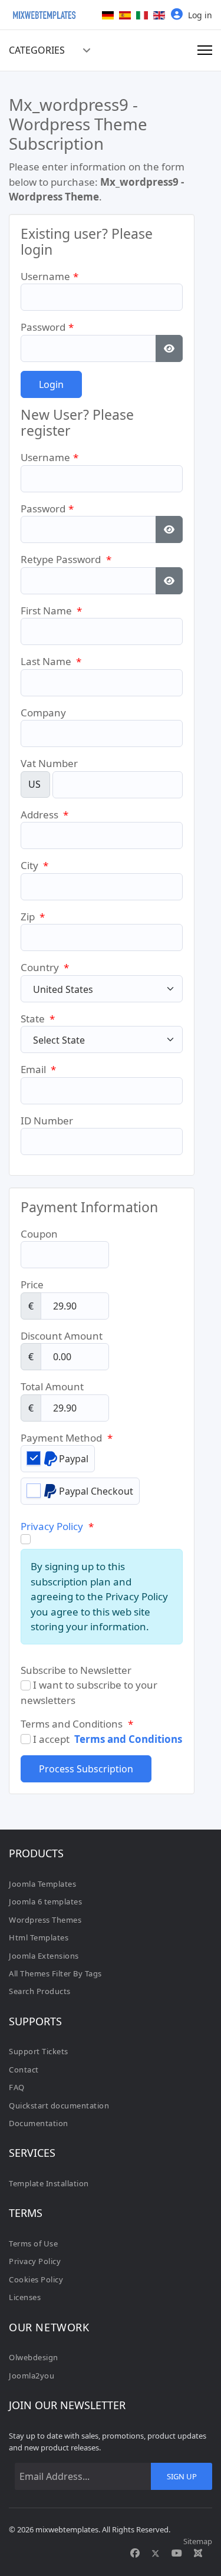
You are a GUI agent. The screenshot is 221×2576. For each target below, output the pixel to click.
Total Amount (52, 1386)
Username (50, 276)
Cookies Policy (36, 2279)
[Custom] (198, 2553)
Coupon (39, 1234)
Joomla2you (32, 2376)
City (34, 865)
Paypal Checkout (96, 1491)
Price (32, 1284)
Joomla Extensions (44, 1956)
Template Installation (49, 2183)
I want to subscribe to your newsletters (89, 1692)
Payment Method (67, 1438)
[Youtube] (177, 2553)
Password (47, 327)
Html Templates (39, 1937)
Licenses (25, 2297)
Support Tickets (39, 2051)
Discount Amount (62, 1336)
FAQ (17, 2087)
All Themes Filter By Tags (55, 1973)
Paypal (74, 1459)
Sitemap (198, 2541)
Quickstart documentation (59, 2105)
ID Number (47, 1121)
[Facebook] (135, 2553)
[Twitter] (156, 2553)
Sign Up (182, 2476)
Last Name (51, 661)
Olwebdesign (34, 2357)
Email (38, 1069)
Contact (24, 2070)
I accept (106, 1739)
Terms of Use (33, 2243)
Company (43, 713)
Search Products (40, 1991)
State (38, 1019)
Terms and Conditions (128, 1739)
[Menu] (205, 50)
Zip (33, 917)
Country (45, 967)
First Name (51, 611)
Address (44, 815)
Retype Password (66, 559)
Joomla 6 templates (45, 1901)
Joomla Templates (42, 1884)
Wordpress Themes (45, 1920)
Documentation (39, 2123)
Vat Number (49, 763)
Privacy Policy (52, 1526)
